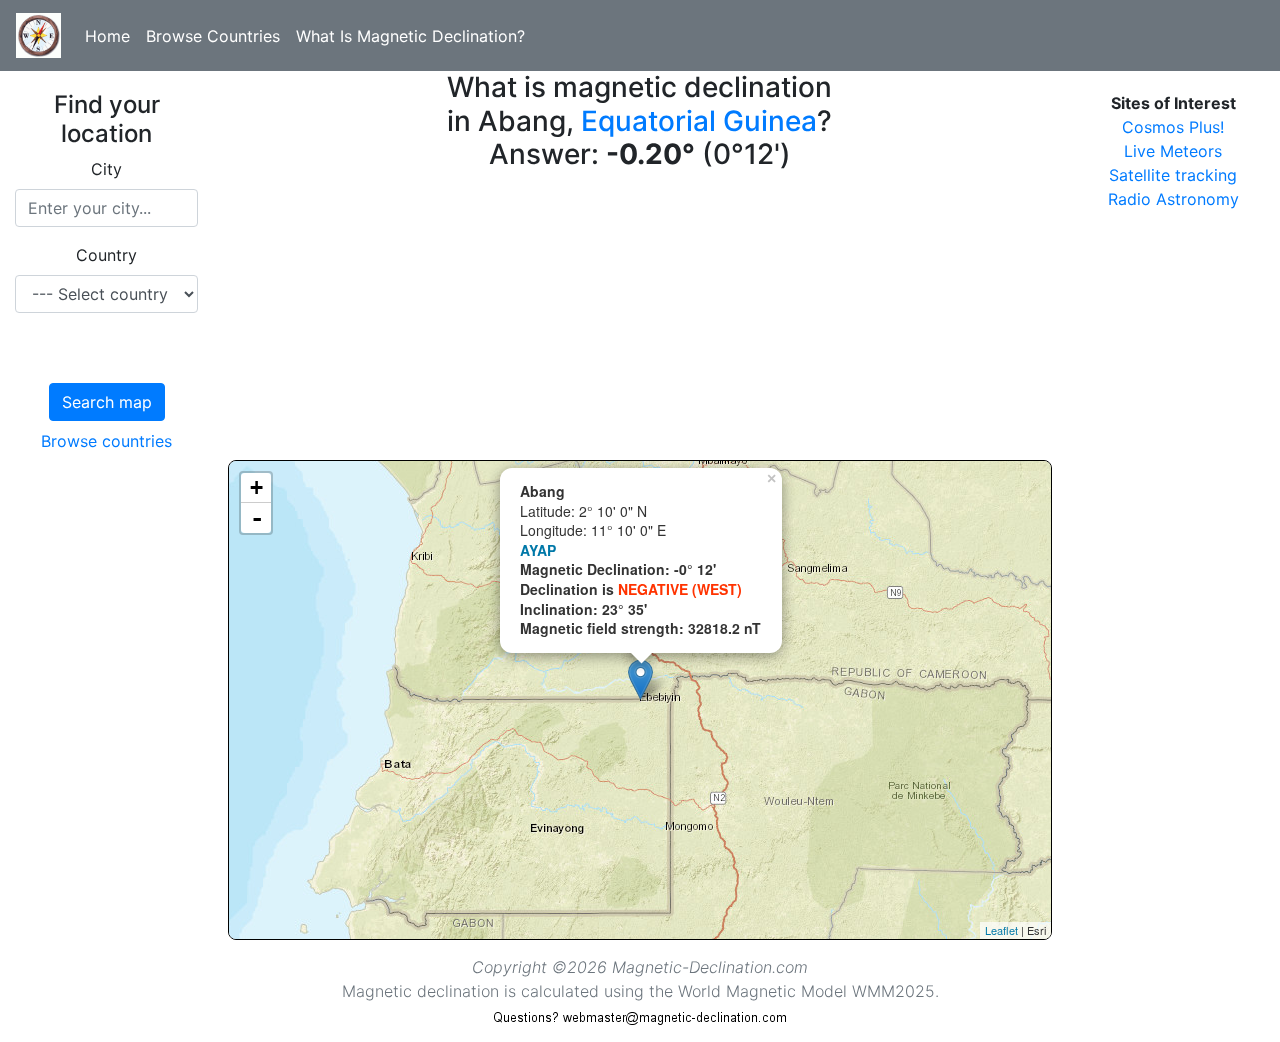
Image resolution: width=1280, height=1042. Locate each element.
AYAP (538, 550)
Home (107, 36)
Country (106, 255)
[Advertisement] (639, 320)
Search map (107, 402)
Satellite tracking (1173, 175)
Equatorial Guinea (699, 121)
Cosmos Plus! (1173, 127)
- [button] (257, 518)
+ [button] (256, 487)
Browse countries (106, 441)
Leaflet (1001, 930)
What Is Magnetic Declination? (410, 36)
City (106, 169)
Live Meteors (1173, 151)
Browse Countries (213, 36)
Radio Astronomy (1173, 199)
